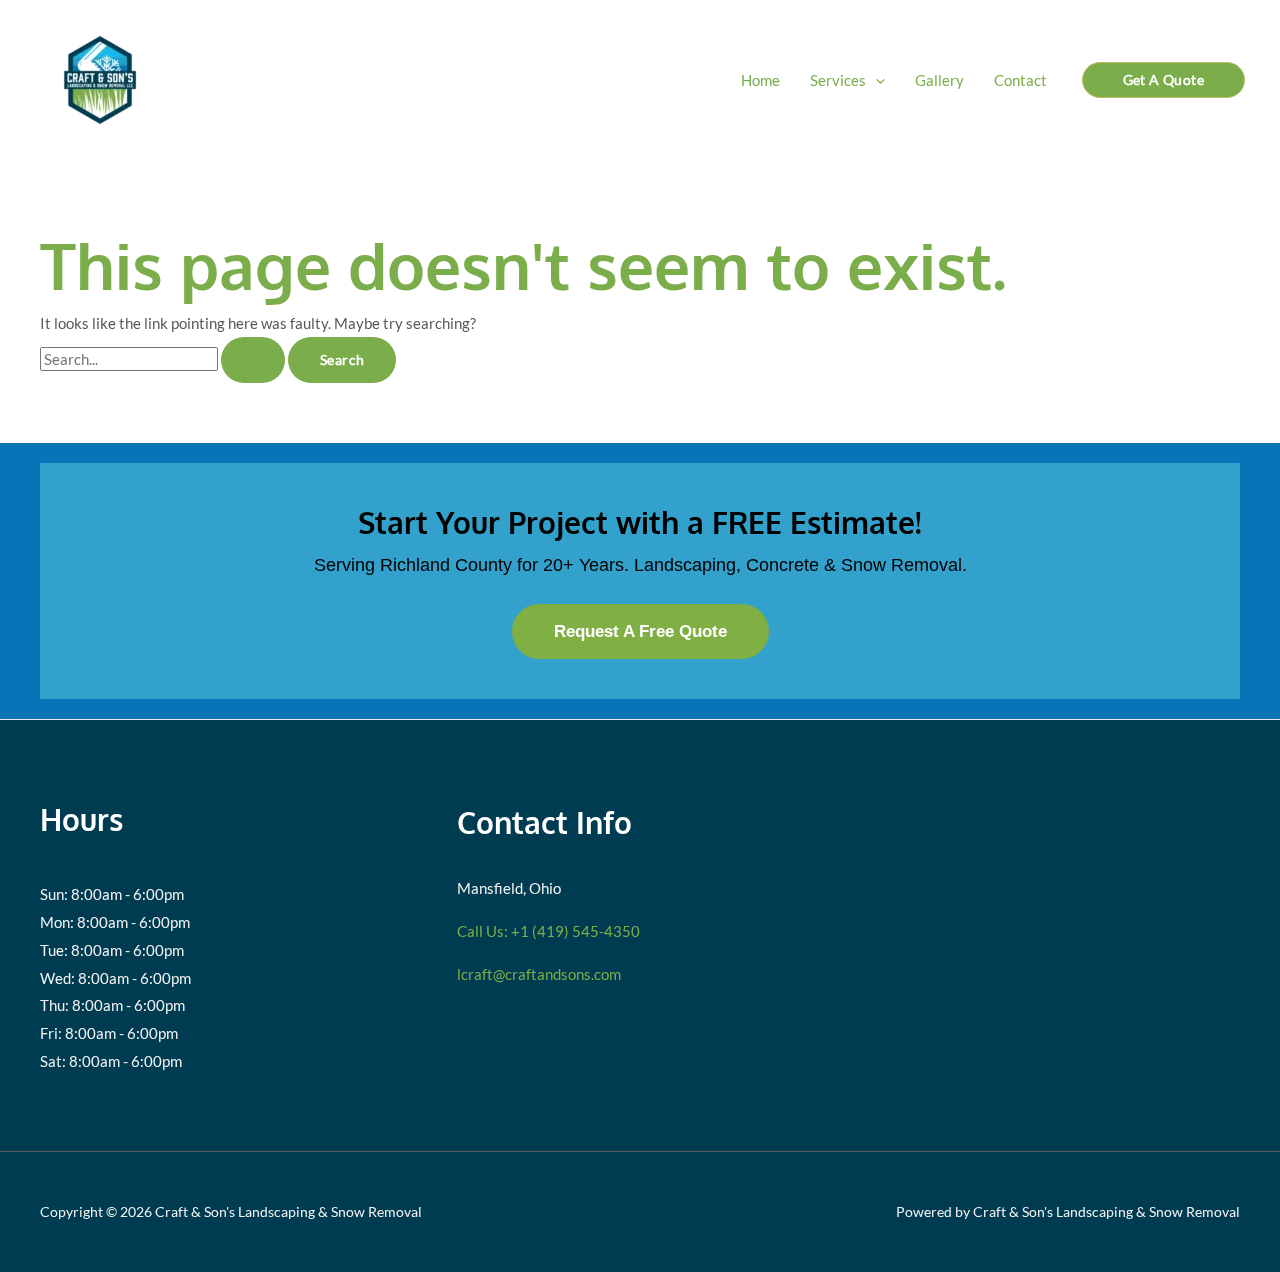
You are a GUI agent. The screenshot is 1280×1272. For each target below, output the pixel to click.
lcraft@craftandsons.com (539, 974)
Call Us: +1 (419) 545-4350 (548, 931)
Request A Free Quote (640, 631)
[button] (875, 80)
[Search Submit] (253, 360)
